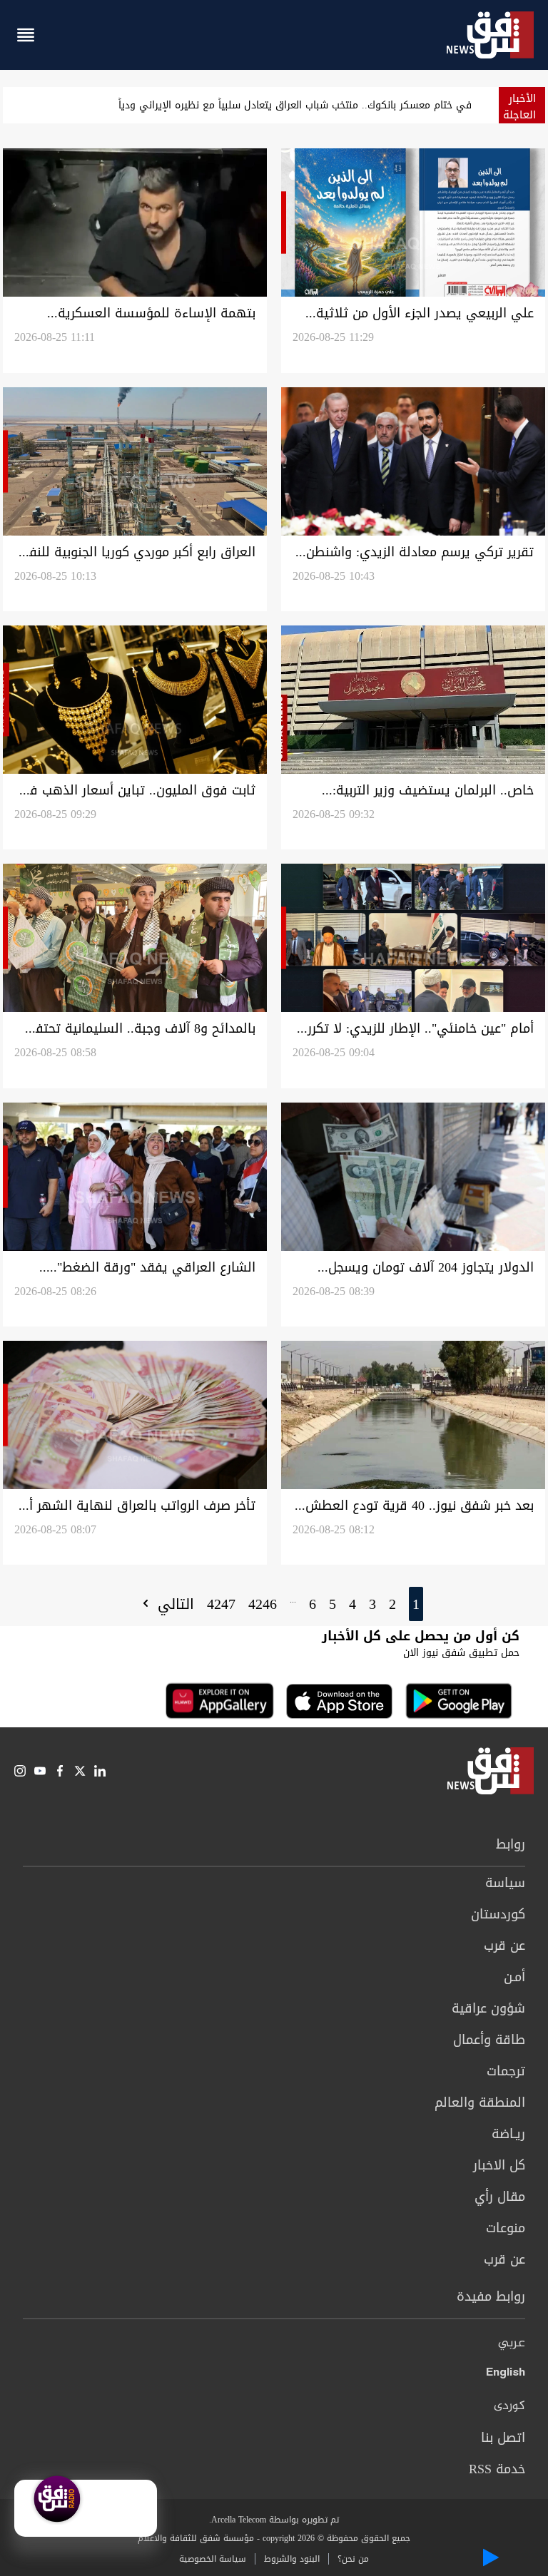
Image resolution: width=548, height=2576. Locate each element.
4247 (221, 1604)
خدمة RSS (497, 2469)
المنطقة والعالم (480, 2102)
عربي (512, 2344)
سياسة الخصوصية (213, 2559)
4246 (263, 1604)
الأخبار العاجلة (519, 107)
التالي (173, 1604)
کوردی (509, 2406)
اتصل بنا (503, 2438)
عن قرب (504, 1946)
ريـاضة (508, 2134)
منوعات (506, 2228)
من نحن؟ (353, 2559)
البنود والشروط (292, 2559)
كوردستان (498, 1914)
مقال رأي (500, 2197)
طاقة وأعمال (489, 2040)
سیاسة (505, 1883)
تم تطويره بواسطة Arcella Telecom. (274, 2520)
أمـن (514, 1977)
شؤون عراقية (488, 2008)
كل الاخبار (499, 2165)
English (506, 2375)
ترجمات (506, 2071)
